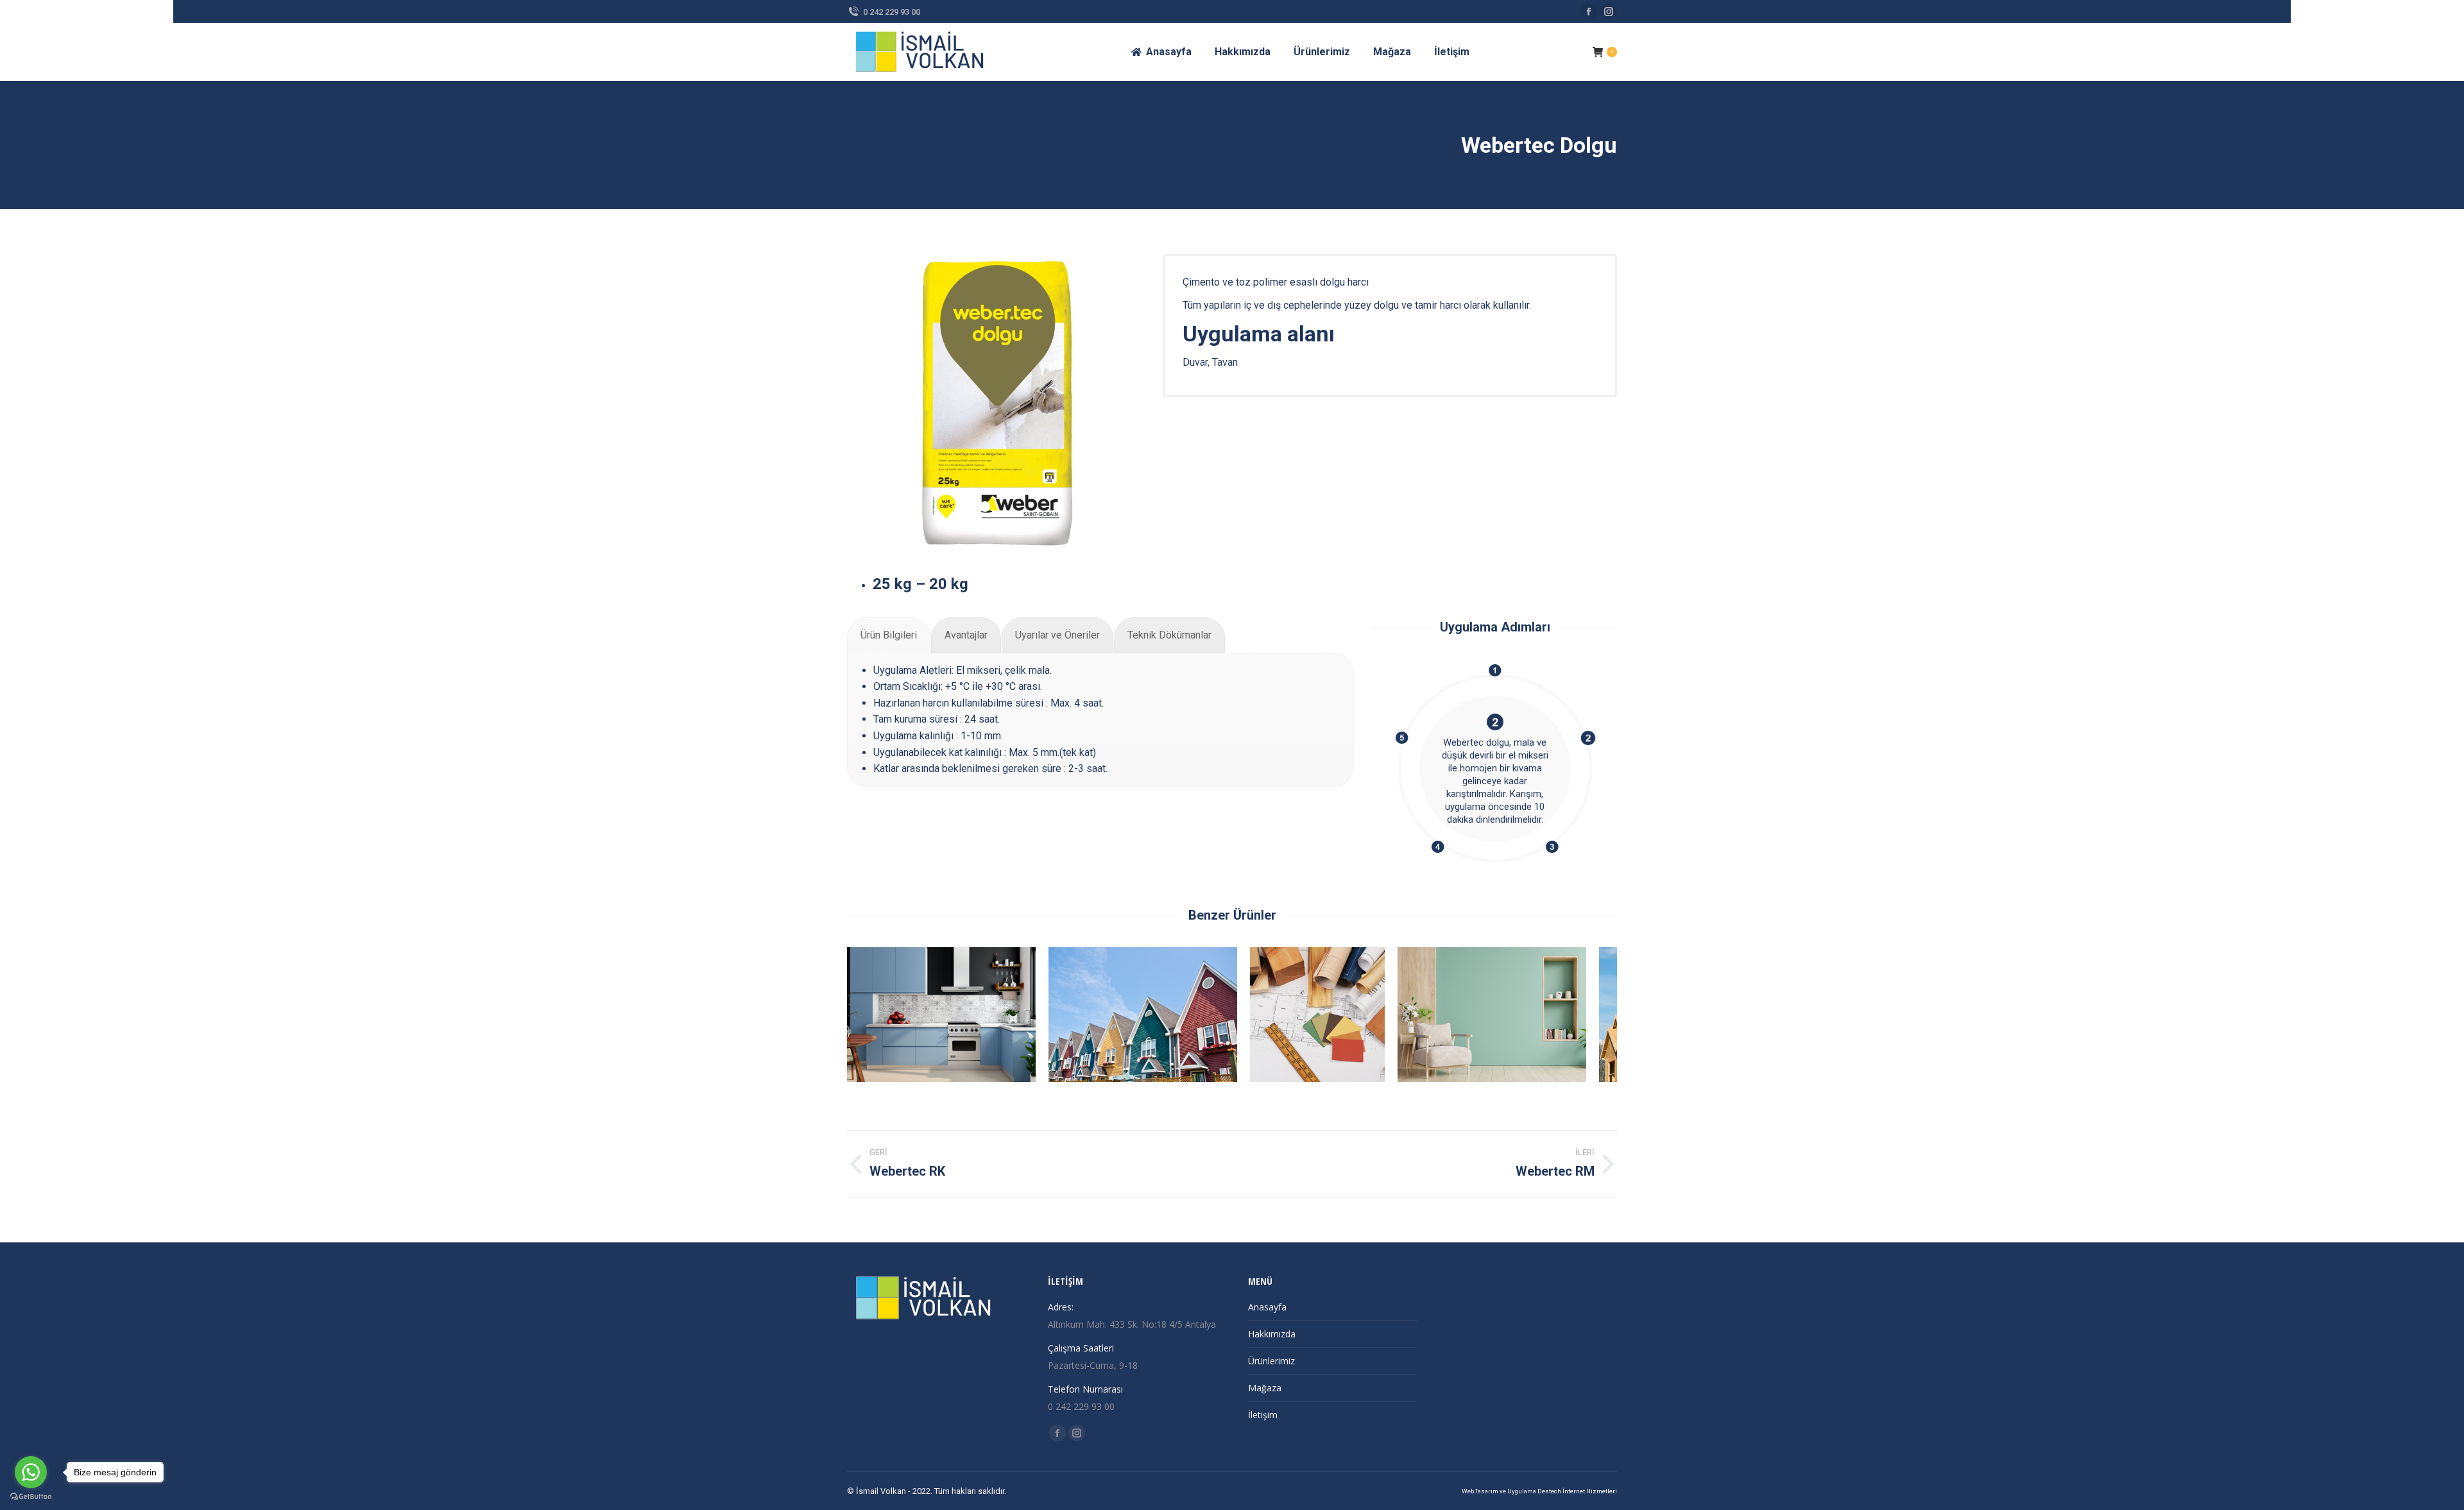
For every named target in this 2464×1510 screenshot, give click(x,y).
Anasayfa (1267, 1307)
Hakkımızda (1272, 1334)
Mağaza (1265, 1388)
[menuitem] (1161, 52)
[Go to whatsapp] (31, 1472)
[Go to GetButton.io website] (31, 1497)
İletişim (1263, 1415)
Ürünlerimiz (1271, 1361)
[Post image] (941, 1015)
